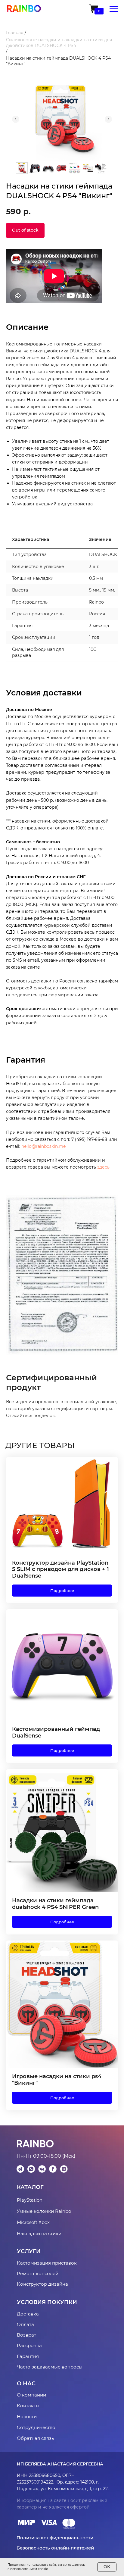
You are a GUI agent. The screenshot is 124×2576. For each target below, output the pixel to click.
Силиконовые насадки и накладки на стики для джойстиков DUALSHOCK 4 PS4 (59, 43)
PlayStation (30, 2200)
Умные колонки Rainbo (44, 2211)
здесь (103, 1167)
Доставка (28, 2314)
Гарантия (28, 2356)
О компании (31, 2395)
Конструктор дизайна (42, 2284)
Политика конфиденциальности (55, 2538)
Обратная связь (35, 2438)
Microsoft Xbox (33, 2222)
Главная (15, 33)
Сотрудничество (36, 2427)
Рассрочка (29, 2345)
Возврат (26, 2335)
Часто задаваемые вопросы (50, 2367)
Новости (27, 2417)
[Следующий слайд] (108, 119)
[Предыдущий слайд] (16, 119)
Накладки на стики (39, 2233)
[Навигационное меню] (114, 9)
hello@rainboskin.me (43, 1146)
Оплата (25, 2324)
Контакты (28, 2406)
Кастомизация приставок (47, 2263)
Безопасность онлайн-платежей (55, 2548)
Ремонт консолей (38, 2273)
